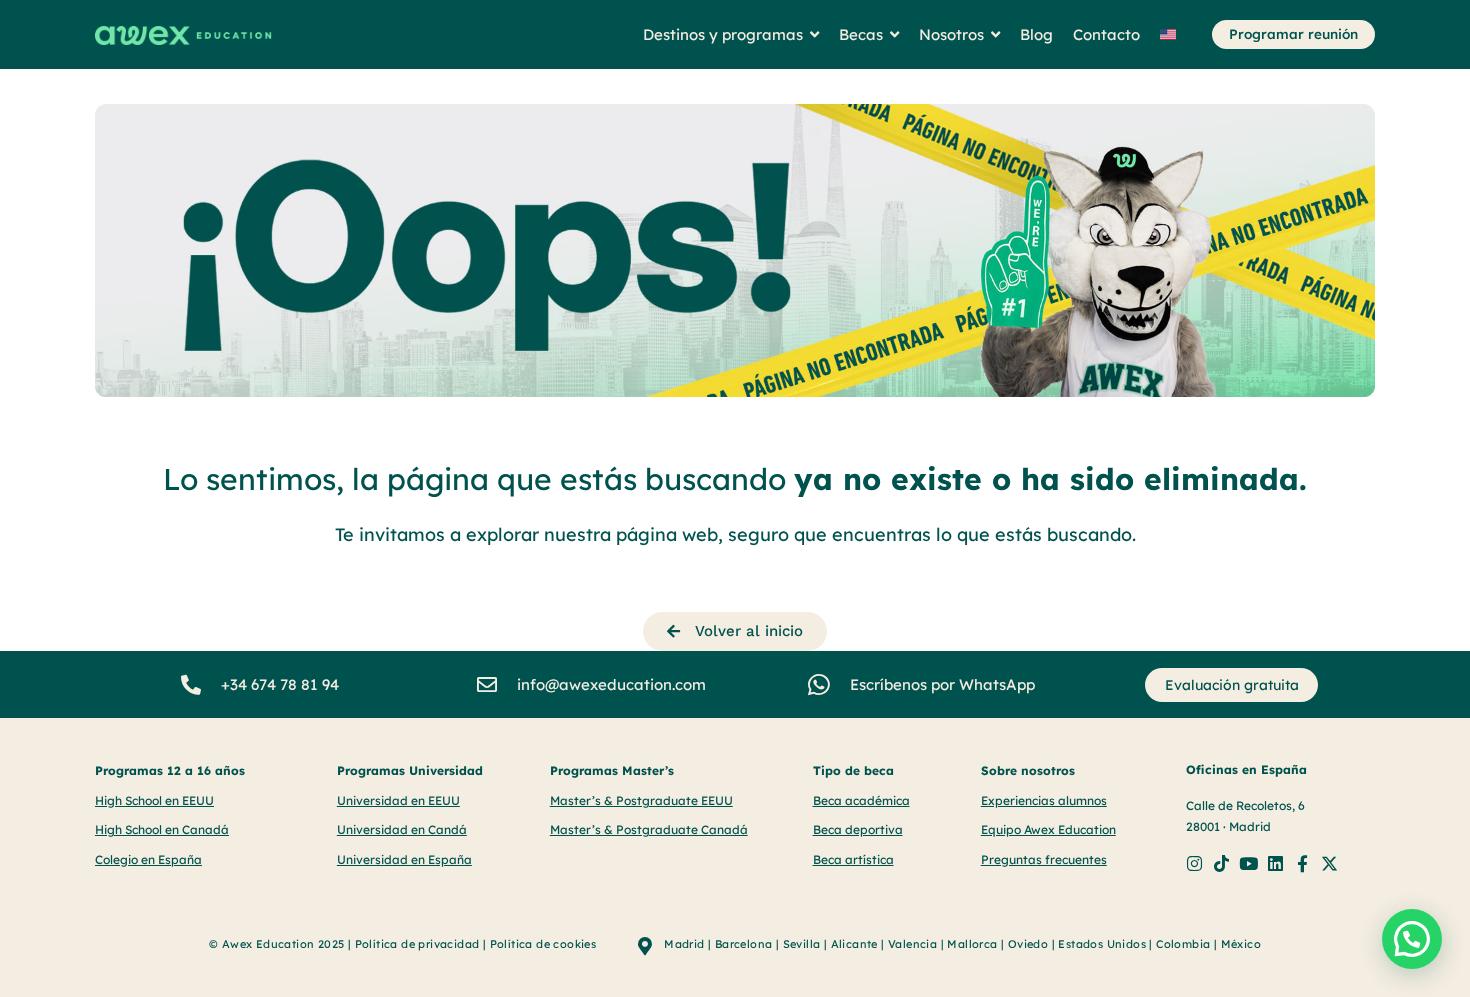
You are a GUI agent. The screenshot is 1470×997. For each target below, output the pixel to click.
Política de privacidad (417, 944)
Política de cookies (543, 944)
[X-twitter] (1329, 863)
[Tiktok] (1221, 863)
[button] (1412, 939)
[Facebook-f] (1302, 863)
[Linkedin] (1275, 863)
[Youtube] (1248, 863)
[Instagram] (1194, 863)
